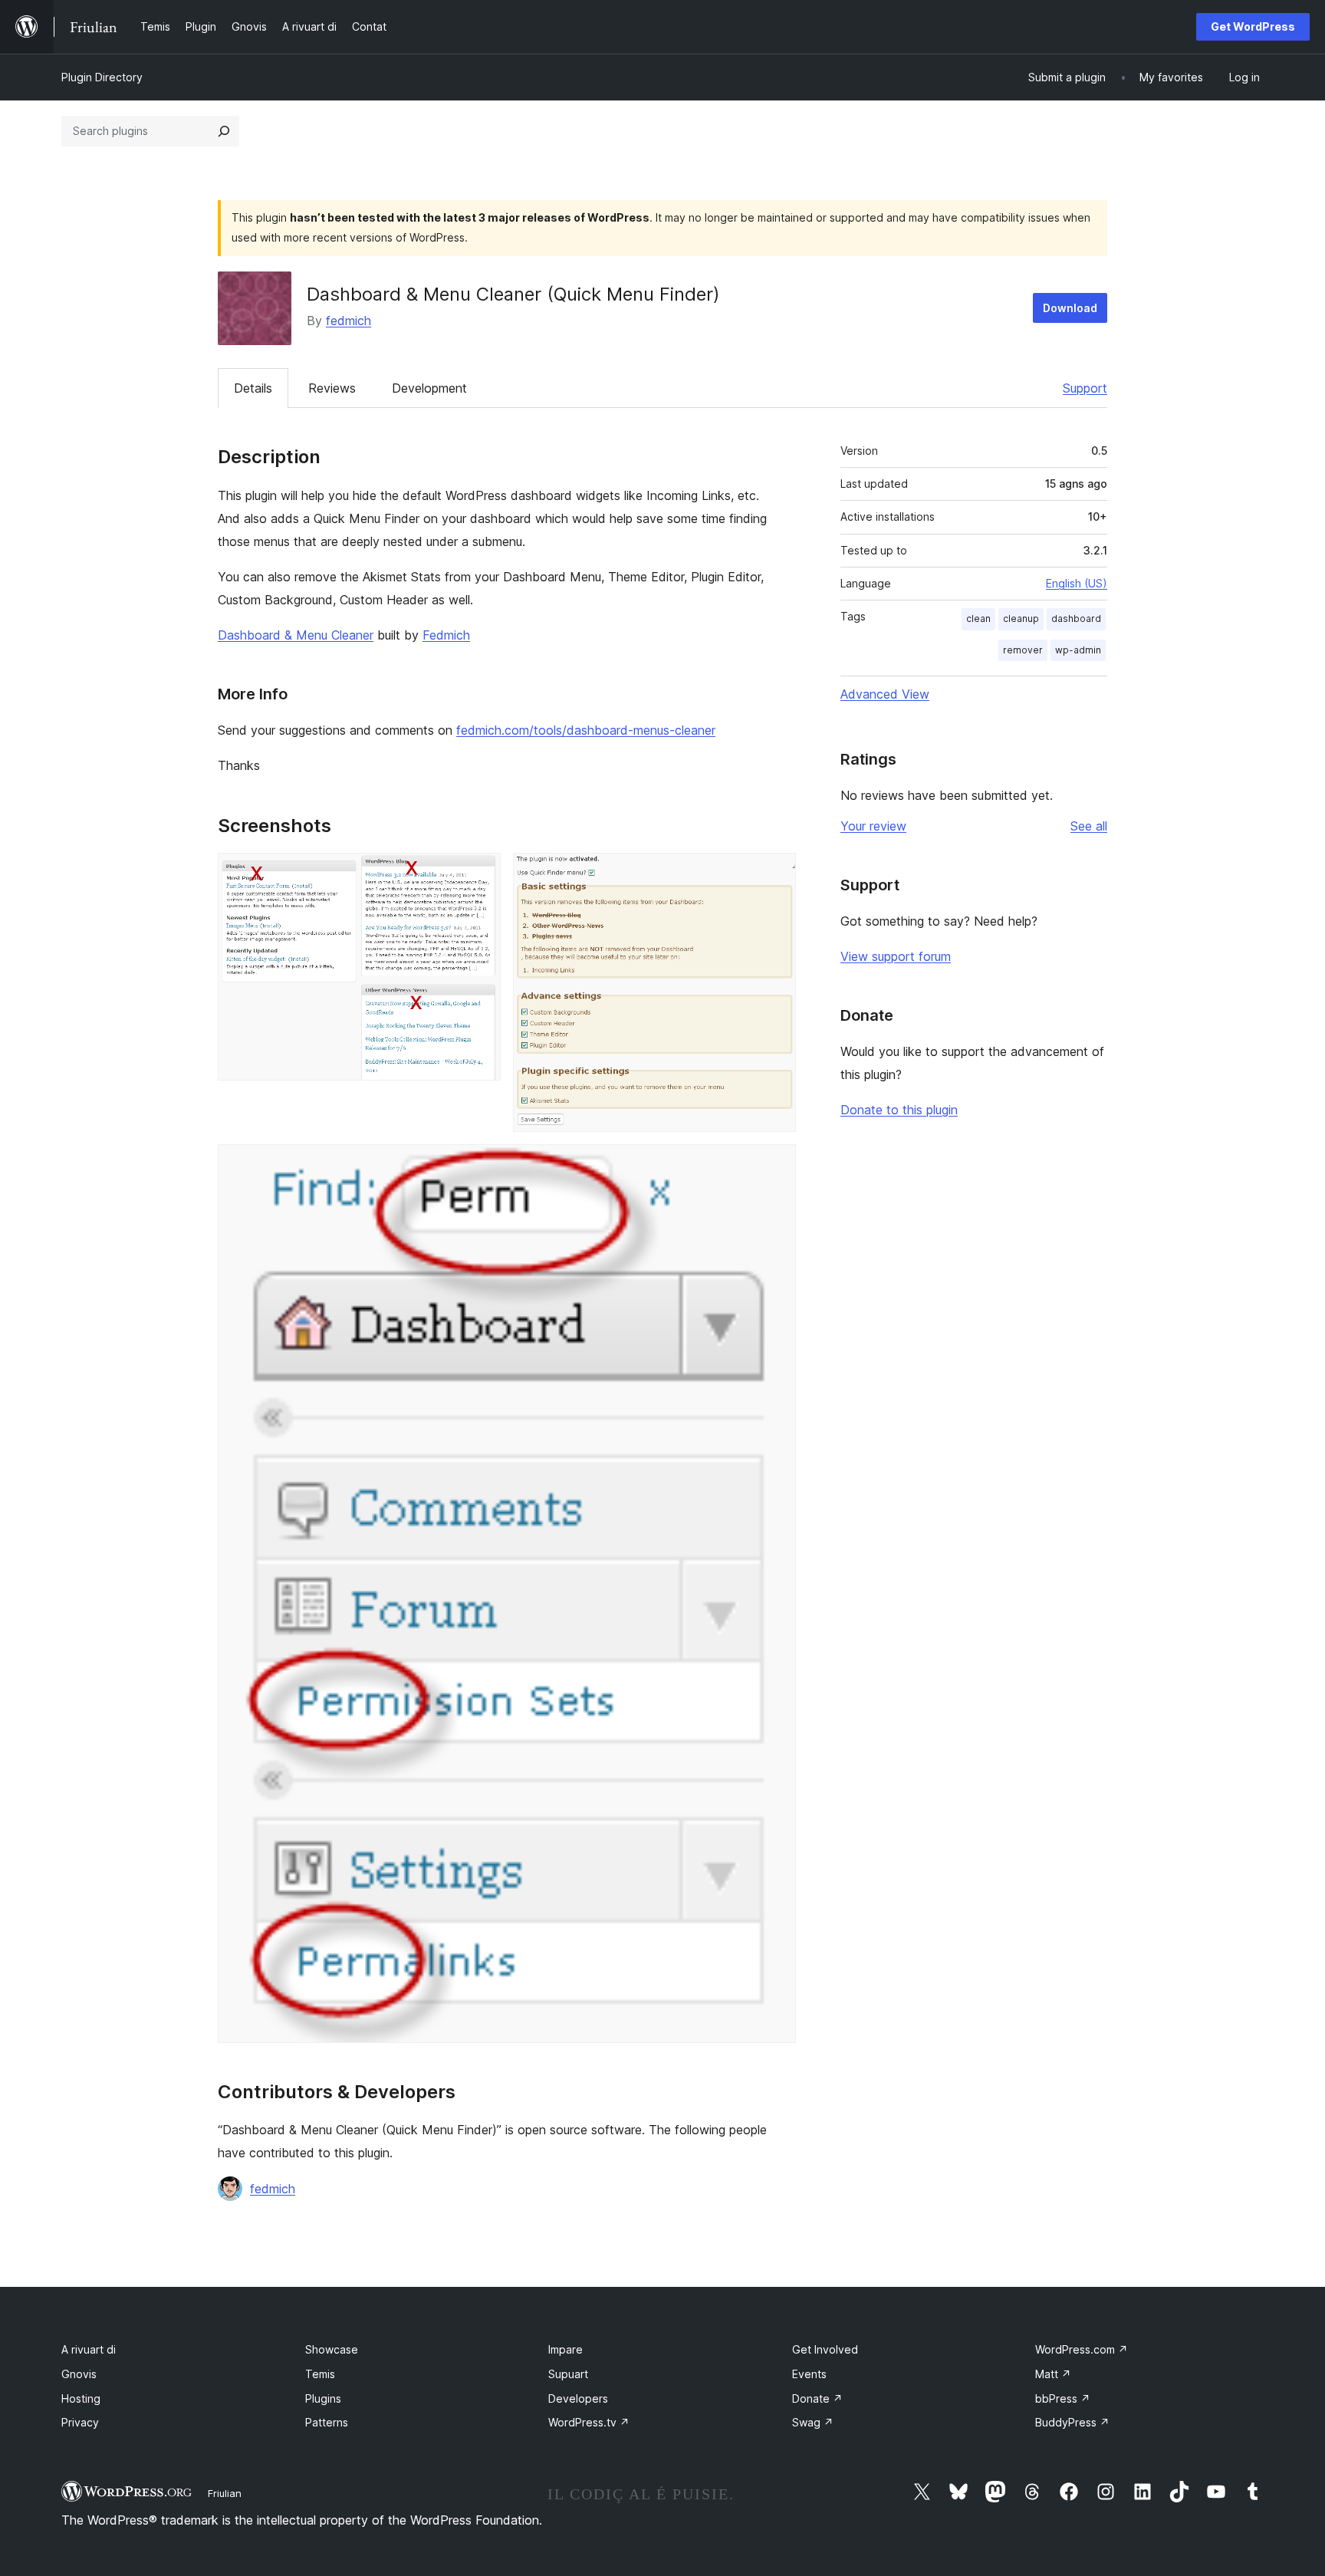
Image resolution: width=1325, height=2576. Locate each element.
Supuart (568, 2374)
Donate (817, 2398)
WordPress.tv (589, 2422)
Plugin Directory (102, 77)
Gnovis (79, 2374)
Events (809, 2374)
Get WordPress (1253, 26)
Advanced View (885, 694)
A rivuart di (89, 2349)
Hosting (81, 2398)
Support (1085, 388)
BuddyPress (1072, 2422)
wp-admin (1078, 650)
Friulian (225, 2493)
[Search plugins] (224, 131)
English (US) (1077, 583)
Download (1070, 308)
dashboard (1076, 619)
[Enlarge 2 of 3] (775, 873)
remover (1023, 650)
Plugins (323, 2398)
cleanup (1021, 619)
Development (429, 388)
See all (1089, 826)
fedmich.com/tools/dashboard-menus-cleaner (586, 730)
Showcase (332, 2349)
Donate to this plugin (899, 1110)
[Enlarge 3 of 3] (775, 1165)
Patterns (327, 2422)
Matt (1053, 2374)
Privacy (80, 2422)
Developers (578, 2398)
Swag (813, 2422)
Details (253, 388)
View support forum (896, 956)
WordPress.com (1082, 2349)
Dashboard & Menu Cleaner (296, 635)
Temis (320, 2374)
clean (978, 619)
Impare (566, 2349)
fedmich (349, 321)
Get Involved (825, 2349)
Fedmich (446, 635)
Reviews (332, 388)
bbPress (1063, 2398)
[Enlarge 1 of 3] (480, 873)
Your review (873, 826)
